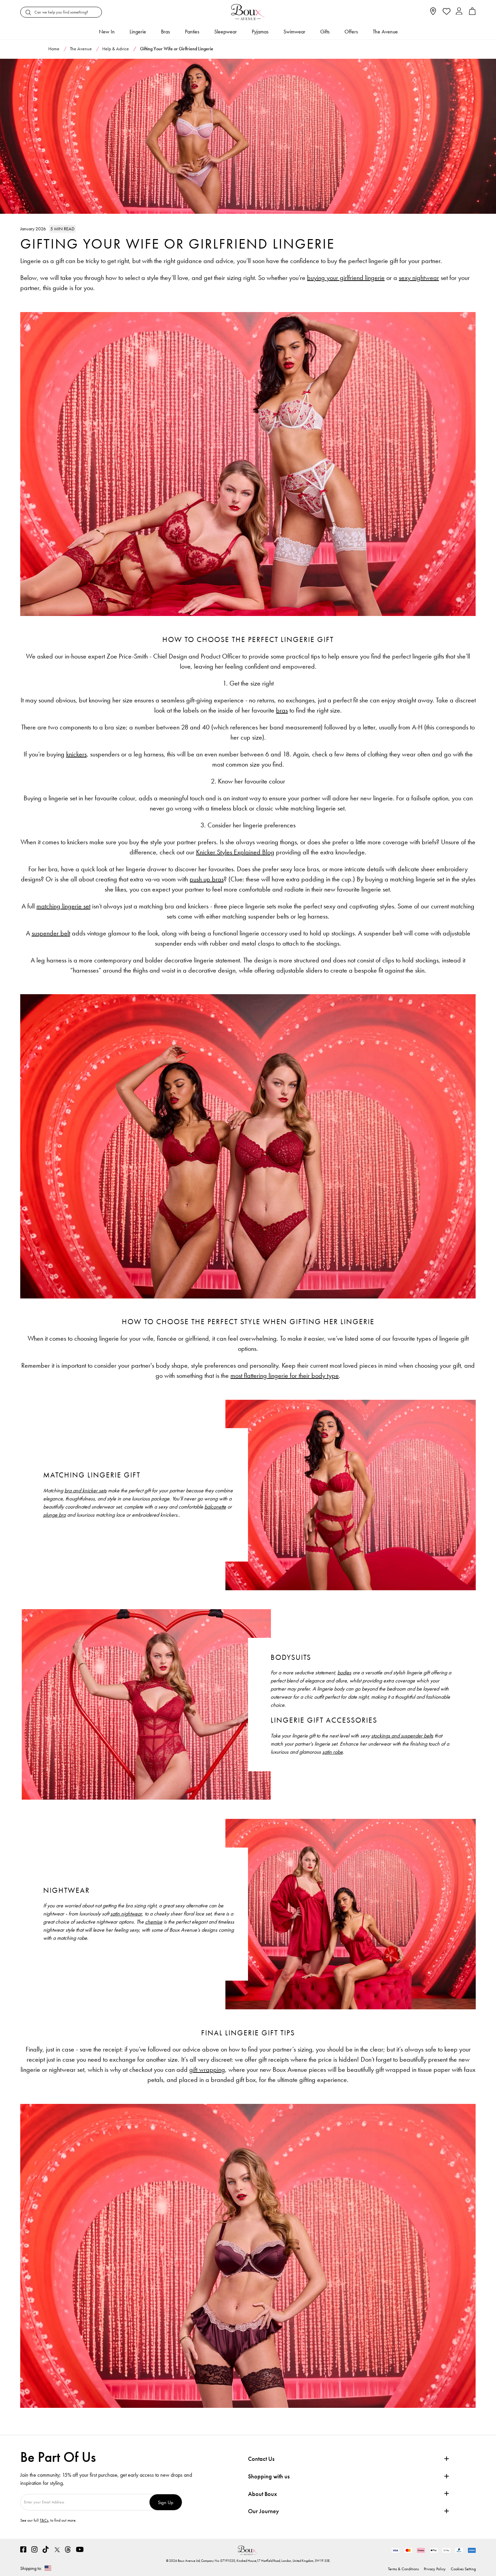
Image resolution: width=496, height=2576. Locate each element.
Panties (192, 32)
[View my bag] (472, 13)
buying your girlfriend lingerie (346, 278)
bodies (344, 1672)
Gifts (325, 32)
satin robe (333, 1752)
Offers (351, 32)
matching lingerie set (63, 906)
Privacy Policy (435, 2569)
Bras (166, 32)
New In (107, 32)
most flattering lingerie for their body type (285, 1375)
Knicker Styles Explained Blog (235, 852)
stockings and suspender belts (402, 1736)
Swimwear (294, 32)
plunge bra (54, 1515)
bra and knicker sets (86, 1490)
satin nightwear (126, 1914)
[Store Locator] (433, 13)
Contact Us (261, 2459)
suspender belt (51, 933)
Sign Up (166, 2502)
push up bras (207, 879)
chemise (154, 1922)
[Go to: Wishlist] (446, 12)
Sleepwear (226, 32)
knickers (76, 754)
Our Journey (264, 2511)
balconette (215, 1507)
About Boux (263, 2494)
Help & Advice (116, 49)
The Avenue (385, 32)
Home (54, 49)
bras (282, 710)
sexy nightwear (419, 278)
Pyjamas (260, 32)
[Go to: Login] (459, 12)
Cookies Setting (463, 2569)
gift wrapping (207, 2069)
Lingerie (138, 32)
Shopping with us (269, 2476)
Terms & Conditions (403, 2569)
